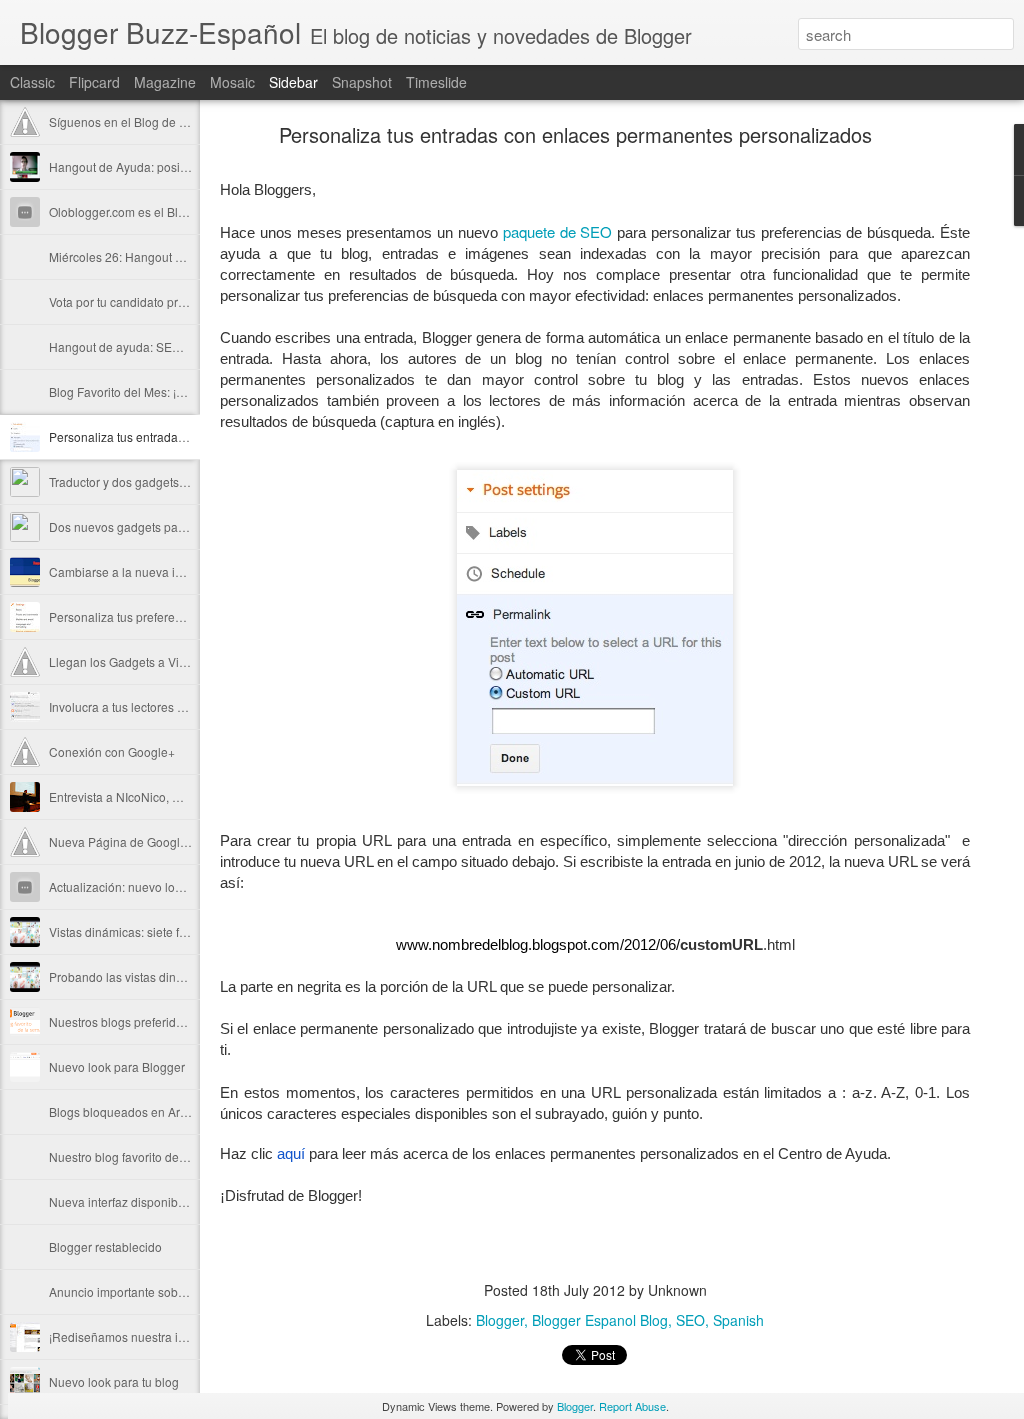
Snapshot (362, 82)
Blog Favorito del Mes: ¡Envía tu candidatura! (170, 391)
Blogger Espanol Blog (600, 1320)
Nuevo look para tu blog (114, 1381)
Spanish (738, 1320)
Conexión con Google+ (112, 751)
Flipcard (94, 82)
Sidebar (293, 82)
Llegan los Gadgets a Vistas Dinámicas (155, 661)
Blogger (500, 1320)
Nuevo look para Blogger (117, 1066)
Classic (32, 82)
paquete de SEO (558, 231)
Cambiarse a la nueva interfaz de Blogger (162, 571)
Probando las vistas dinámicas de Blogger (163, 976)
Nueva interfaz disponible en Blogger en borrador (183, 1201)
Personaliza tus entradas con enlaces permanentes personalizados (575, 134)
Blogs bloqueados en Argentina (135, 1111)
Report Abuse (632, 1406)
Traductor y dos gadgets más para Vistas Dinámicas (189, 481)
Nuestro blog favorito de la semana (144, 1156)
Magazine (165, 82)
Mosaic (232, 82)
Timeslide (436, 82)
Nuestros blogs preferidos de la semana (157, 1021)
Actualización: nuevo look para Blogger (155, 886)
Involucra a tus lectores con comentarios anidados (185, 706)
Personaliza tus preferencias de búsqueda (164, 616)
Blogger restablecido (105, 1246)
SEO (690, 1320)
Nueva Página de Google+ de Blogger (153, 841)
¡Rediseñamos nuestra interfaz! (133, 1336)
